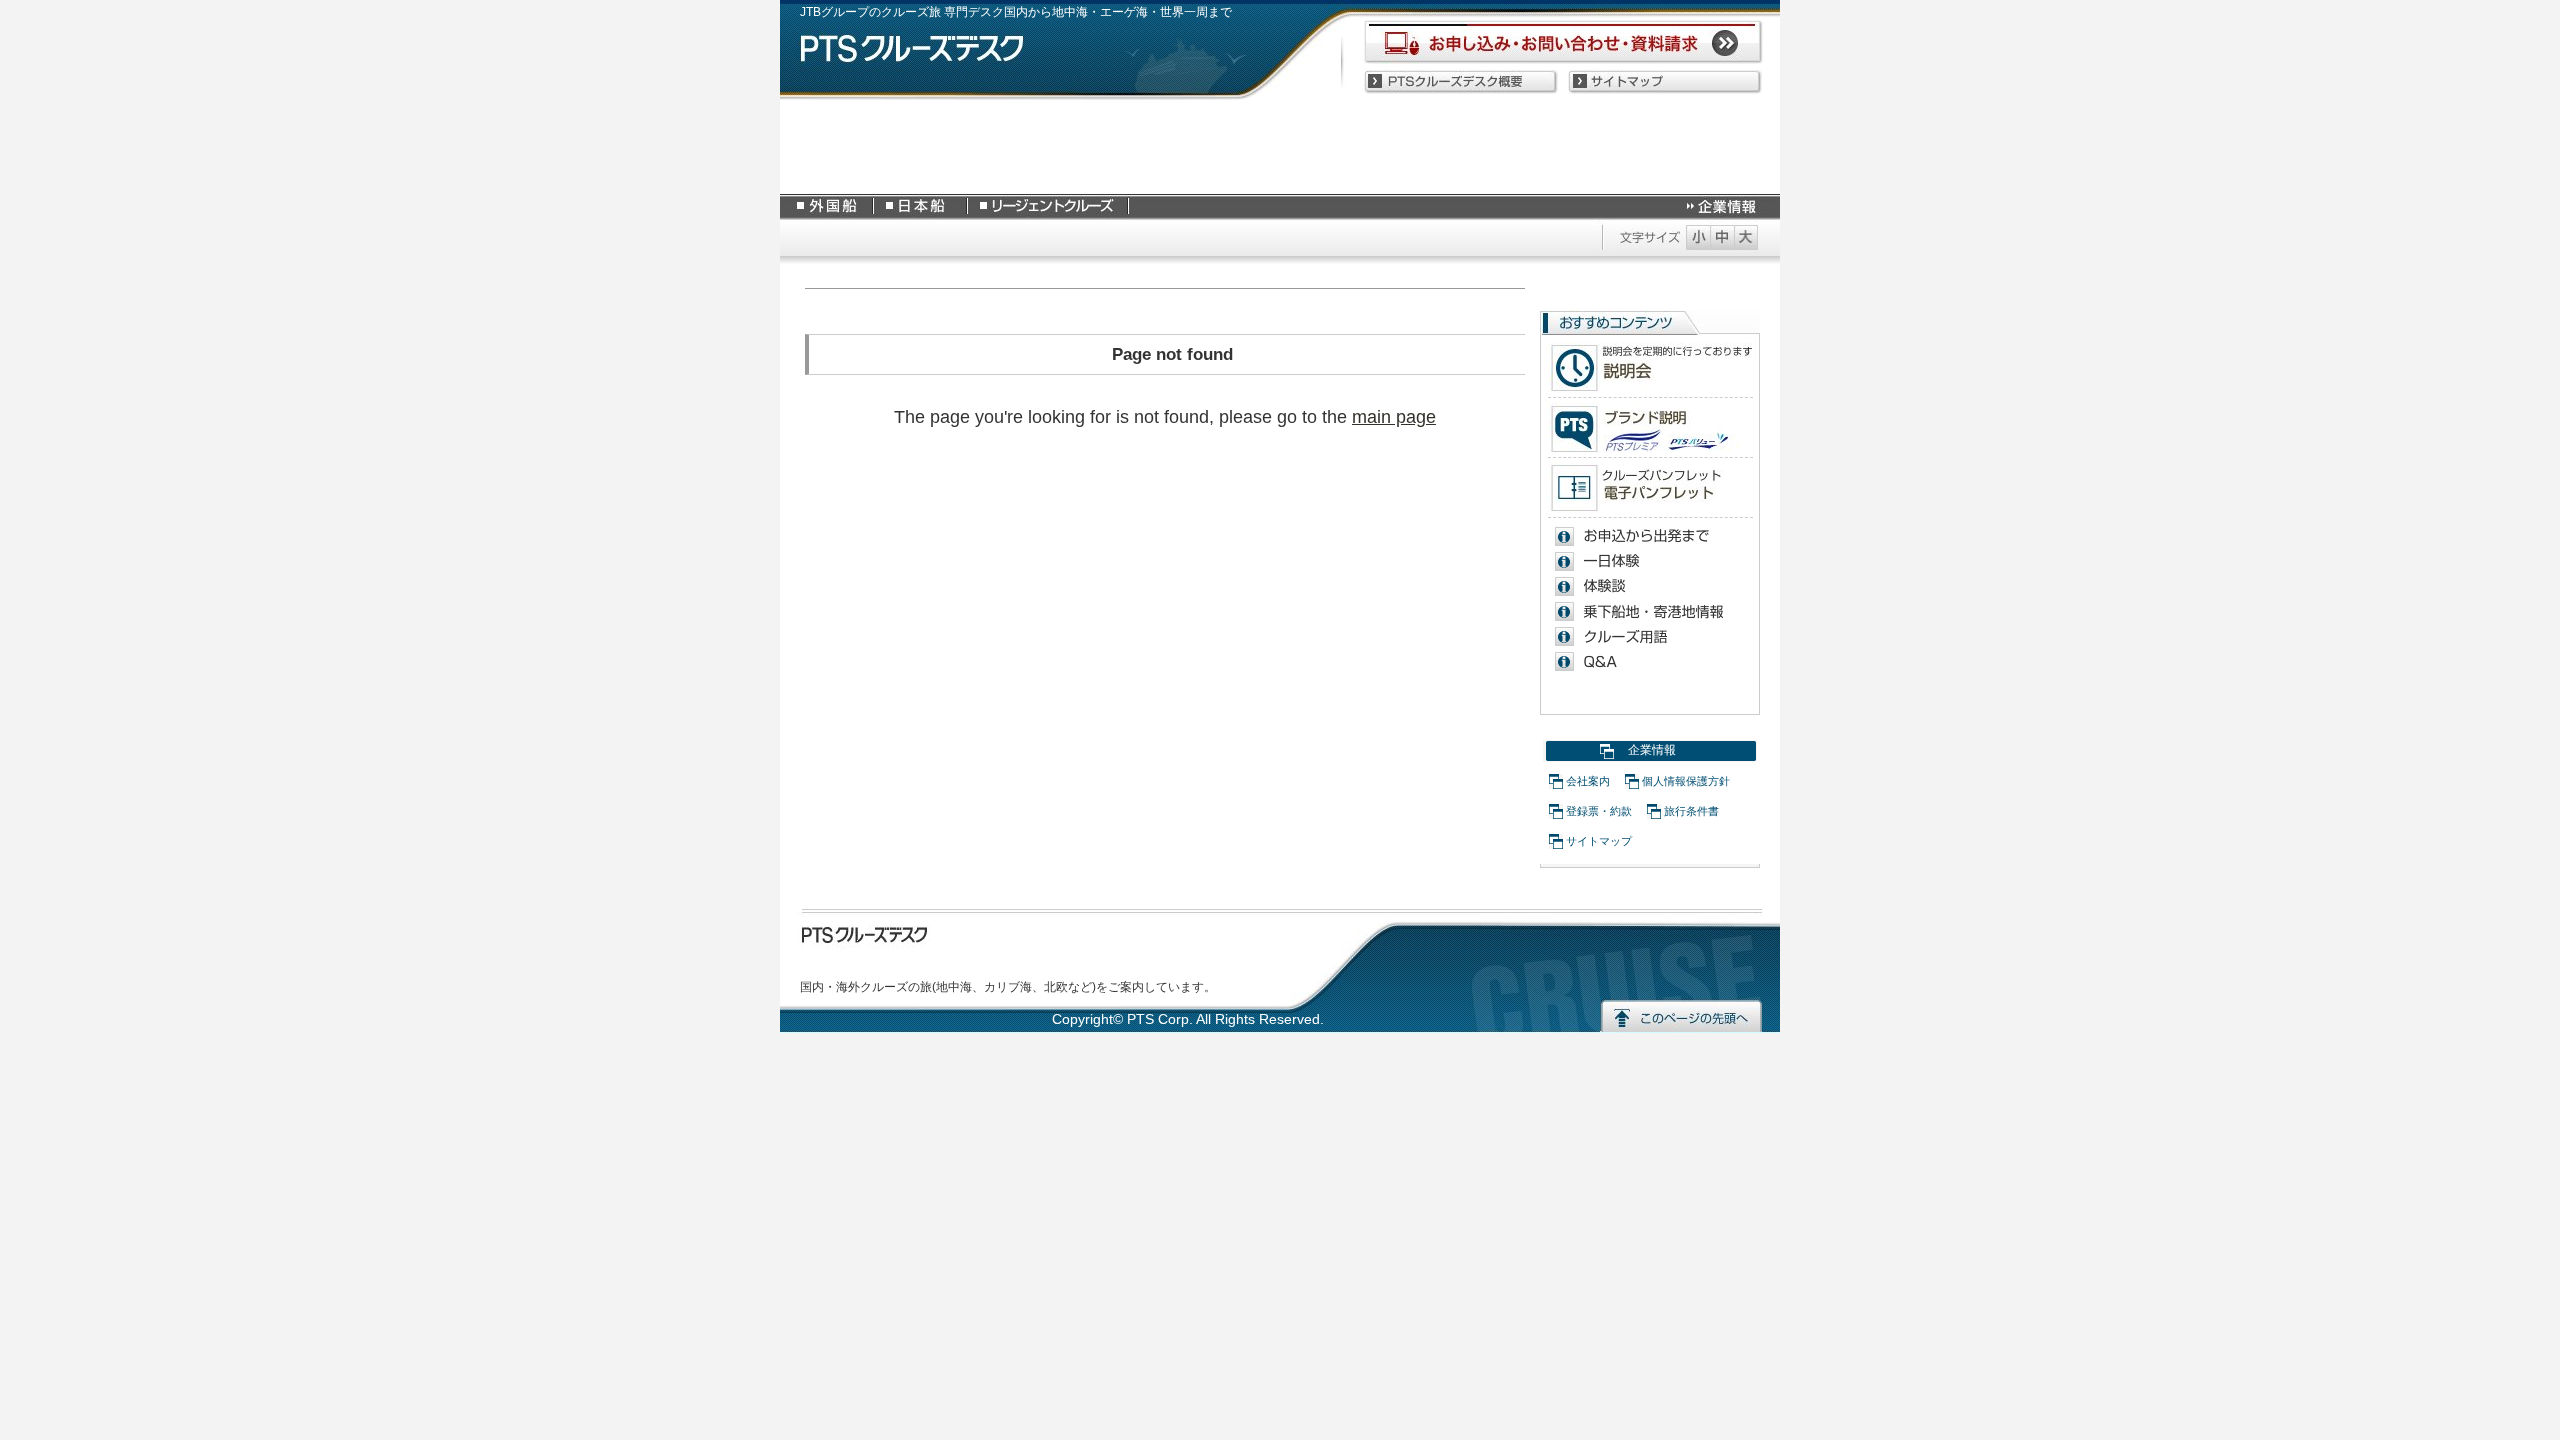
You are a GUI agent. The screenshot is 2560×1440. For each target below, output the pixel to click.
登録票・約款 (1599, 811)
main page (1394, 417)
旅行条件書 (1691, 811)
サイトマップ (1599, 841)
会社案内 (1588, 781)
